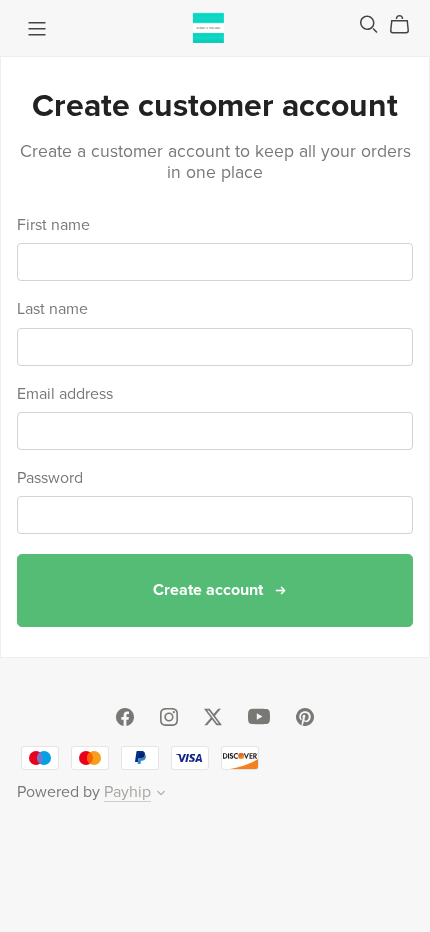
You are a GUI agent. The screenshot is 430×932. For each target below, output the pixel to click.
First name (53, 225)
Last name (52, 309)
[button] (161, 795)
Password (50, 478)
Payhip (127, 792)
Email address (65, 394)
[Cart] (407, 25)
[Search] (369, 24)
